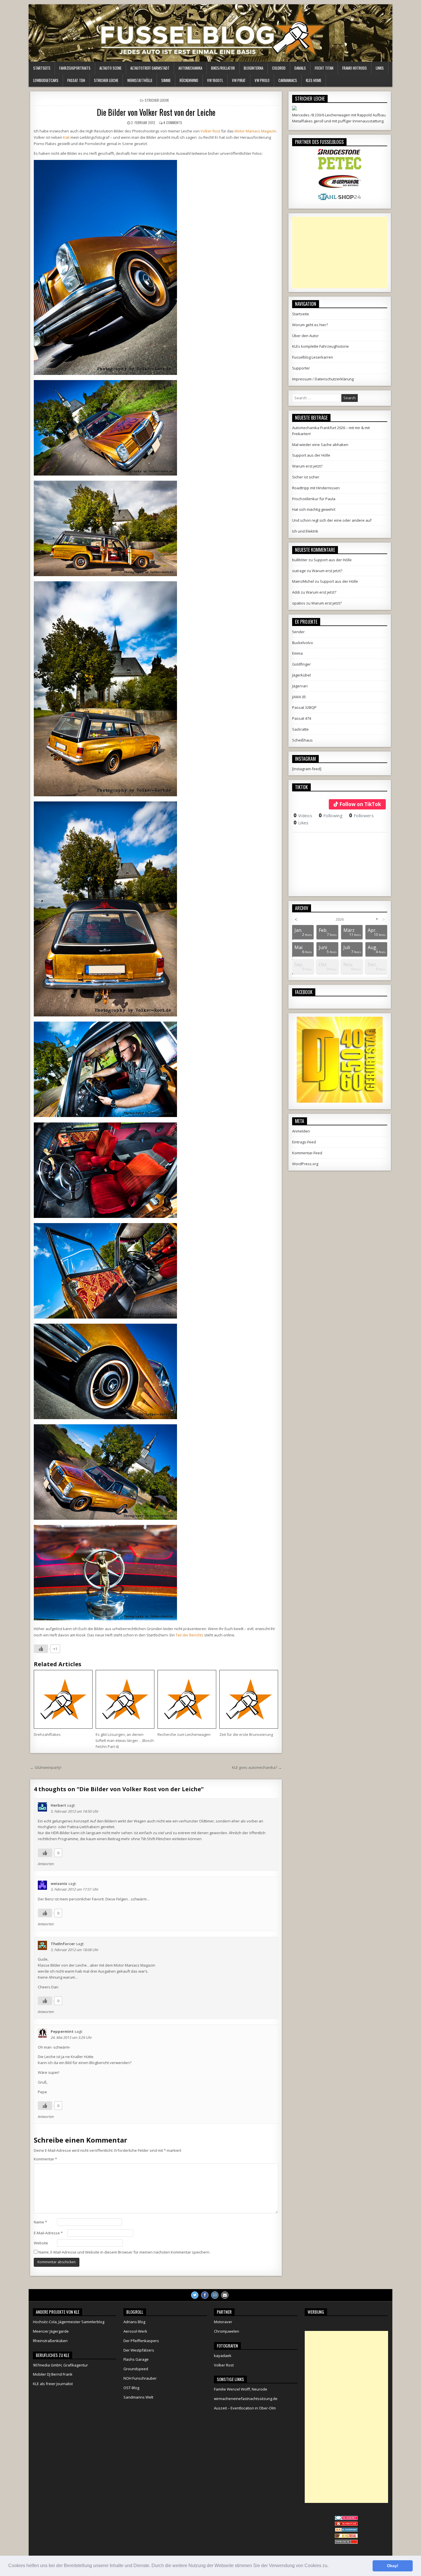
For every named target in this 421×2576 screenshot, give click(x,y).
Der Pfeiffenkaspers (141, 2341)
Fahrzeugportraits (75, 68)
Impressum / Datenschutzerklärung (323, 379)
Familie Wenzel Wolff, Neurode (241, 2389)
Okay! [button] (393, 2566)
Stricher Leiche (106, 80)
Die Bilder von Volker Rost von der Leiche (156, 112)
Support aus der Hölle (311, 455)
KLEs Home (314, 80)
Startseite (42, 68)
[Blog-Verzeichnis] (346, 2519)
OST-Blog (131, 2388)
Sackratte (300, 729)
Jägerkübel (301, 675)
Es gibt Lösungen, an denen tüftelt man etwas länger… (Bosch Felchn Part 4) (125, 1740)
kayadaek (223, 2356)
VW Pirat (239, 80)
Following (331, 815)
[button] (330, 2566)
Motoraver (223, 2322)
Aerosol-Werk (135, 2331)
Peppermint (62, 2031)
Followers (361, 815)
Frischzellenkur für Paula (314, 499)
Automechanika (190, 68)
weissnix (59, 1883)
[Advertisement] (340, 253)
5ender (298, 632)
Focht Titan (324, 68)
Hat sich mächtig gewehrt (314, 509)
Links (380, 68)
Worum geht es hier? (310, 325)
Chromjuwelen (227, 2331)
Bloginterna (253, 68)
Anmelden (301, 1131)
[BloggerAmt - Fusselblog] (346, 2524)
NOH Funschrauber (140, 2378)
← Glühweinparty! (46, 1767)
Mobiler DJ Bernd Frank (53, 2374)
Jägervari (300, 686)
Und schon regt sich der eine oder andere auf (332, 520)
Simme (166, 80)
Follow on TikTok (360, 804)
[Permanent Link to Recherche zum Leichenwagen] (187, 1699)
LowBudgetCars (46, 80)
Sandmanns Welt (138, 2397)
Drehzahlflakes (47, 1734)
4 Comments (173, 123)
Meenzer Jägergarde (51, 2331)
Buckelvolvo (303, 643)
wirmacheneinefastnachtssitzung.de (246, 2399)
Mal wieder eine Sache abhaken (320, 445)
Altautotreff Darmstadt (150, 68)
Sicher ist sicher (306, 477)
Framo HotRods (355, 68)
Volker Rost (210, 131)
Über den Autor (305, 336)
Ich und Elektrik (305, 531)
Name (40, 2222)
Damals (300, 68)
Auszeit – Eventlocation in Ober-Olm (245, 2408)
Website (41, 2243)
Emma (297, 653)
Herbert (58, 1805)
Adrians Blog (134, 2322)
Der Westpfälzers (139, 2350)
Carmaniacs (288, 80)
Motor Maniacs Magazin (255, 131)
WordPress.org (305, 1164)
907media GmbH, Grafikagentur (60, 2365)
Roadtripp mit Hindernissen (316, 488)
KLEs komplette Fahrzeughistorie (320, 346)
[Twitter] (195, 2295)
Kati (66, 137)
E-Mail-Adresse (48, 2233)
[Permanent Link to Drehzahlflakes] (63, 1699)
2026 (340, 919)
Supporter (301, 368)
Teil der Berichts (189, 1635)
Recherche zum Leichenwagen (184, 1734)
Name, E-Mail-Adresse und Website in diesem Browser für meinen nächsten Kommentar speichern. (124, 2252)
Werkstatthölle (140, 80)
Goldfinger (301, 664)
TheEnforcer (63, 1944)
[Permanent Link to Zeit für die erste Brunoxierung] (249, 1699)
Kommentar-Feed (307, 1153)
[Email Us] (225, 2295)
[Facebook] (205, 2295)
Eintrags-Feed (304, 1142)
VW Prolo (262, 80)
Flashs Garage (136, 2359)
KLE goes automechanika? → (257, 1767)
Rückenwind (189, 80)
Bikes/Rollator (223, 68)
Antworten (46, 1864)
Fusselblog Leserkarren (313, 357)
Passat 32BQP (304, 707)
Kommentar (45, 2159)
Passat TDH (76, 80)
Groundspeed (136, 2369)
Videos (303, 815)
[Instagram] (215, 2295)
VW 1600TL (215, 80)
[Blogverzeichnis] (346, 2530)
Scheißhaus (302, 740)
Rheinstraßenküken (50, 2341)
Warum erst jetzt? (307, 466)
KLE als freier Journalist (53, 2384)
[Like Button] (41, 1649)
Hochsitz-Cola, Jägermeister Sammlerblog (69, 2322)
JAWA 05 (299, 697)
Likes (301, 823)
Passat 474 (302, 718)
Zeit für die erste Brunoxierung (246, 1734)
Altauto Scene (110, 68)
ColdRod (279, 68)
